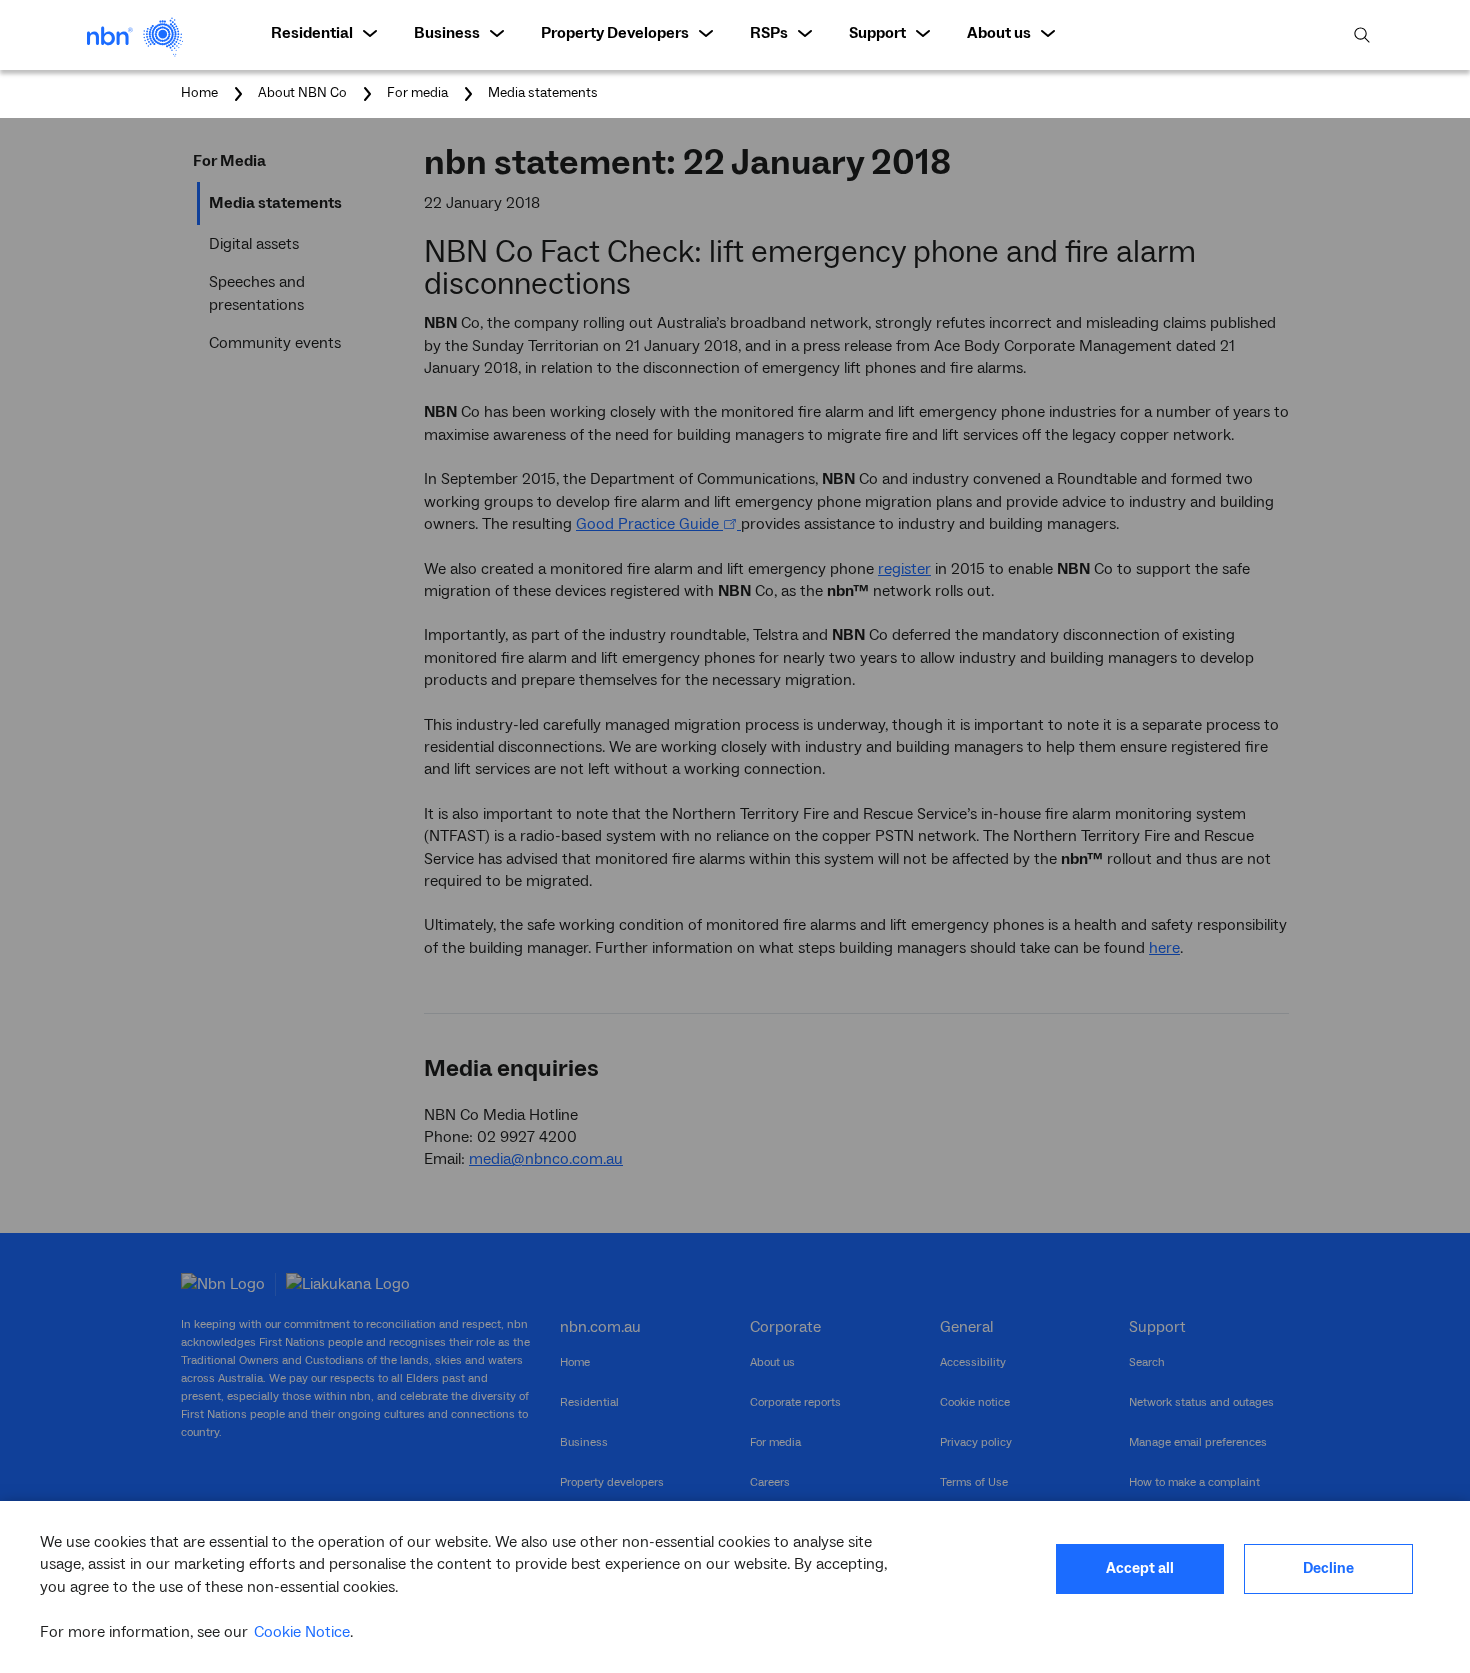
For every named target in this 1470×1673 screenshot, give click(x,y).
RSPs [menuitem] (769, 33)
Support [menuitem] (877, 33)
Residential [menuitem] (312, 33)
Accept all (1140, 1568)
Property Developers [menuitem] (615, 33)
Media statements (543, 93)
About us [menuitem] (999, 33)
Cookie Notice (302, 1632)
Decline (1328, 1568)
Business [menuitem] (447, 33)
